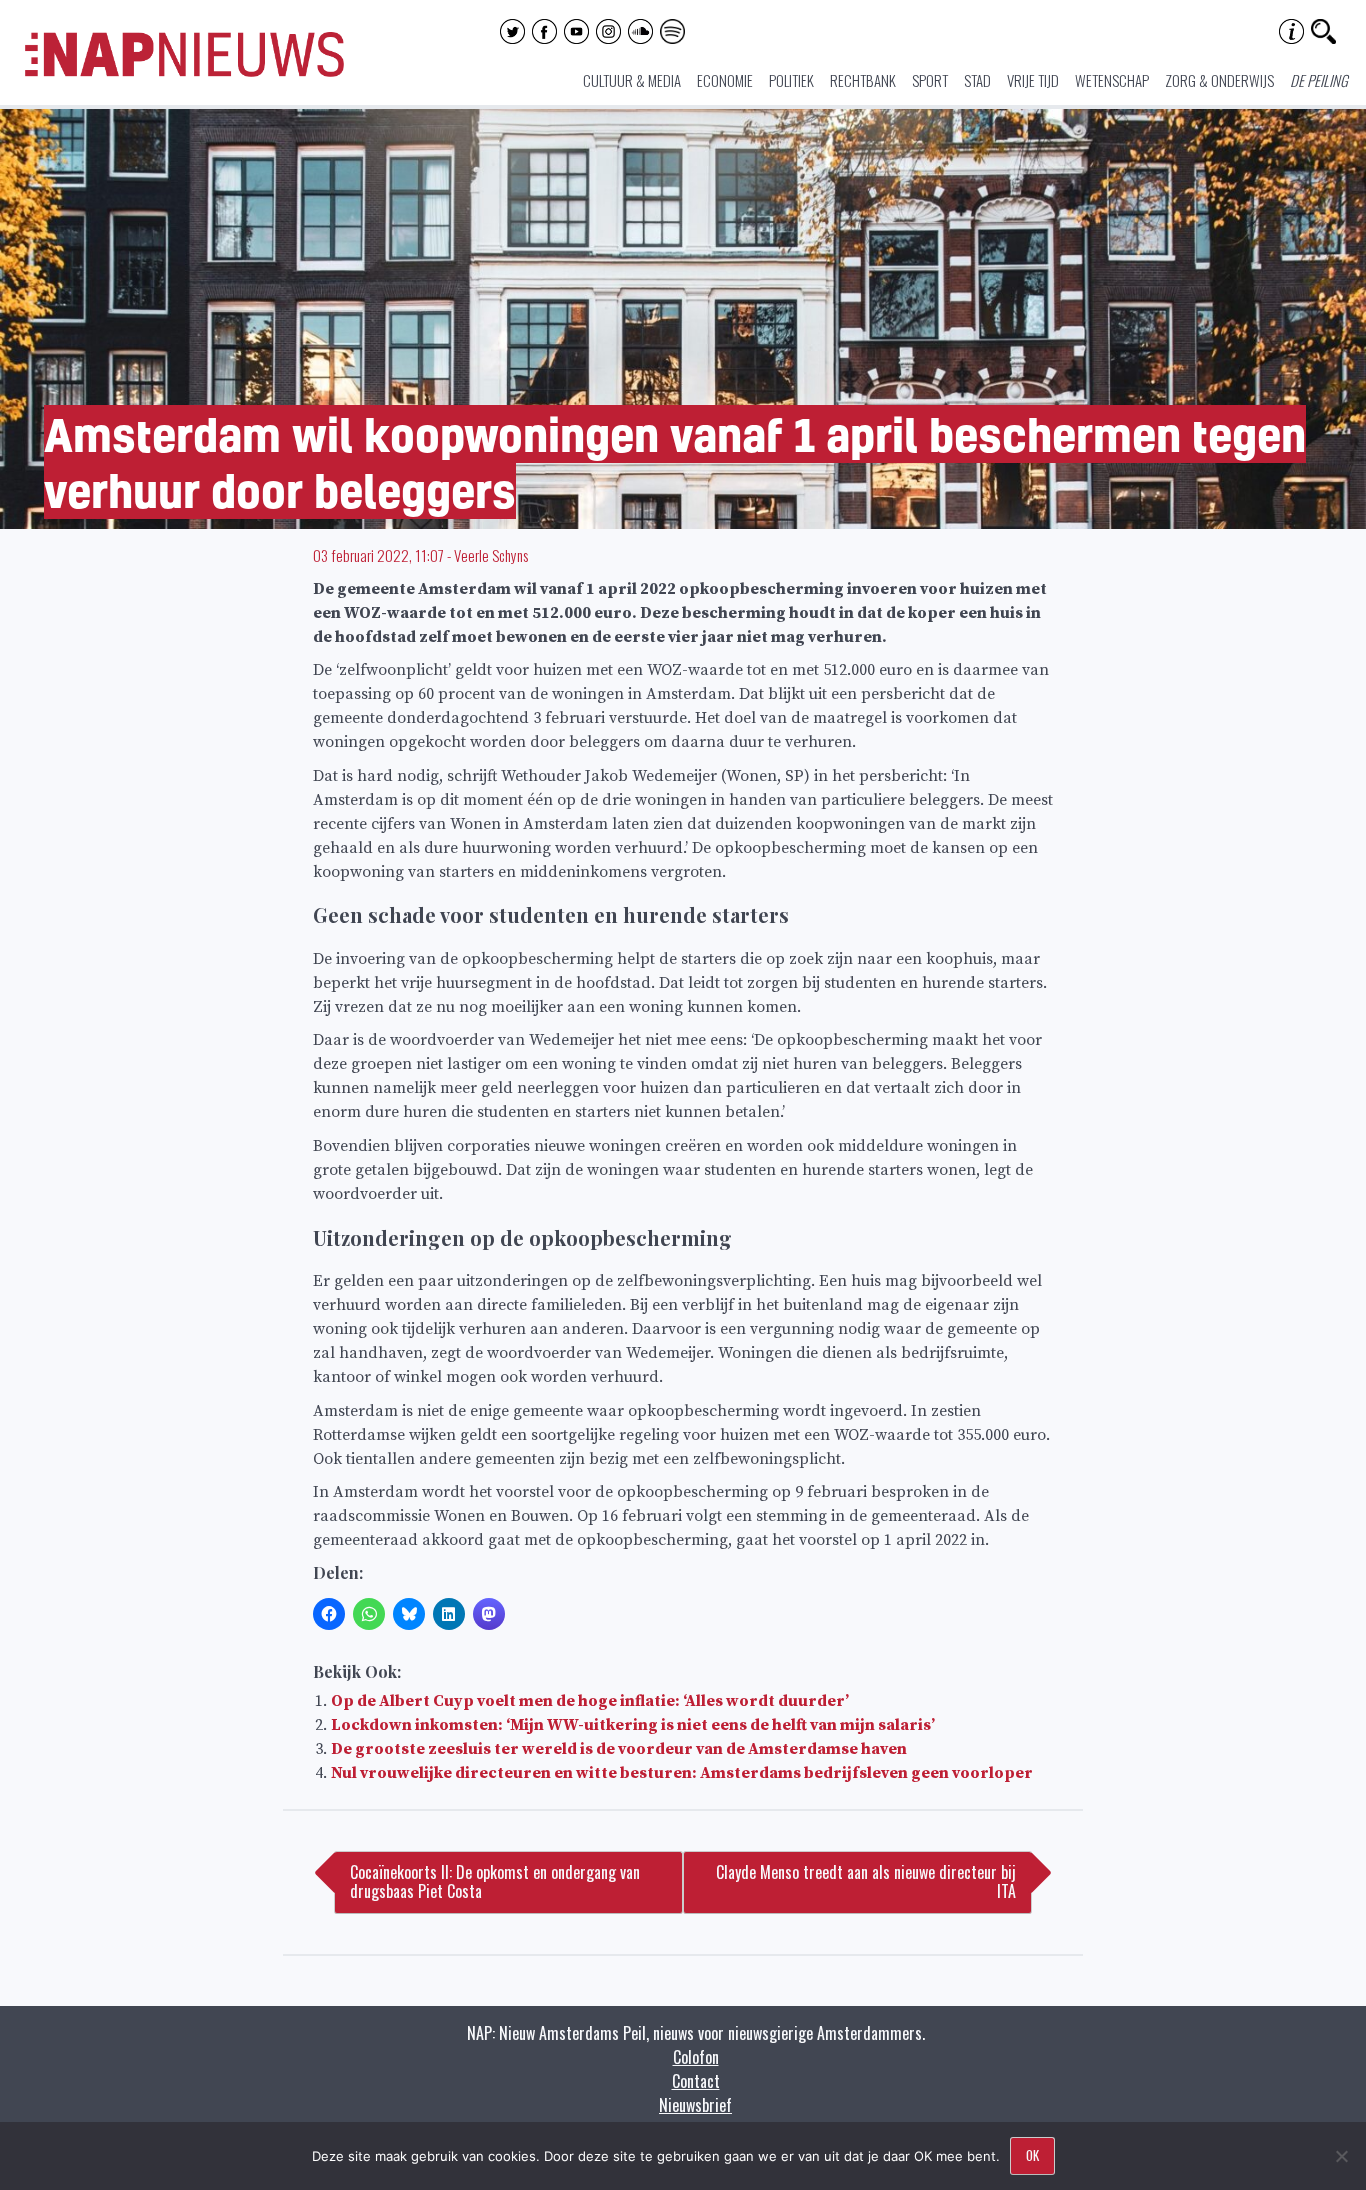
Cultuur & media (632, 80)
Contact (696, 2081)
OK (1032, 2155)
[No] (1341, 2156)
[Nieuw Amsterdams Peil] (184, 72)
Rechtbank (863, 80)
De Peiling (1319, 80)
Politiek (791, 80)
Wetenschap (1112, 80)
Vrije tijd (1033, 80)
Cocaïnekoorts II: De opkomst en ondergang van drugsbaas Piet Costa (495, 1881)
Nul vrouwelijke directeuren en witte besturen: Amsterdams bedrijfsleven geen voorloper (682, 1773)
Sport (930, 80)
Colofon (696, 2057)
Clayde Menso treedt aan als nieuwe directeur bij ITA (866, 1881)
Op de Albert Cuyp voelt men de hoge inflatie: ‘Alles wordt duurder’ (590, 1701)
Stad (977, 80)
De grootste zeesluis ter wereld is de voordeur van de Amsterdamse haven (619, 1749)
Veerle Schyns (491, 555)
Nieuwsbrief (695, 2105)
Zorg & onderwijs (1219, 80)
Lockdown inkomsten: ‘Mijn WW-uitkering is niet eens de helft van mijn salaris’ (633, 1725)
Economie (725, 80)
